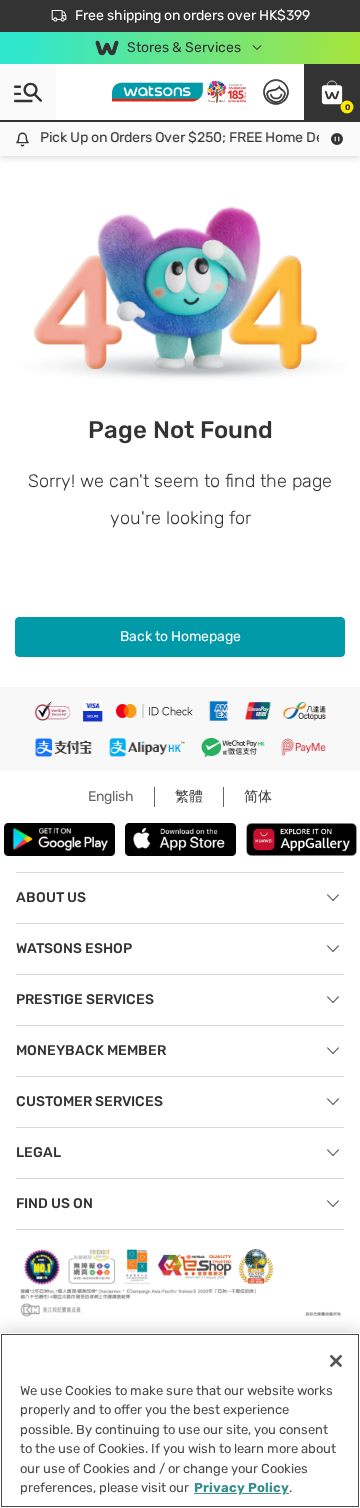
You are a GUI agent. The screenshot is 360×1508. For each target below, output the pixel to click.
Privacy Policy (241, 1487)
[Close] (336, 1361)
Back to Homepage (180, 636)
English (111, 796)
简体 (258, 796)
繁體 (189, 796)
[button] (332, 92)
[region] (180, 1420)
